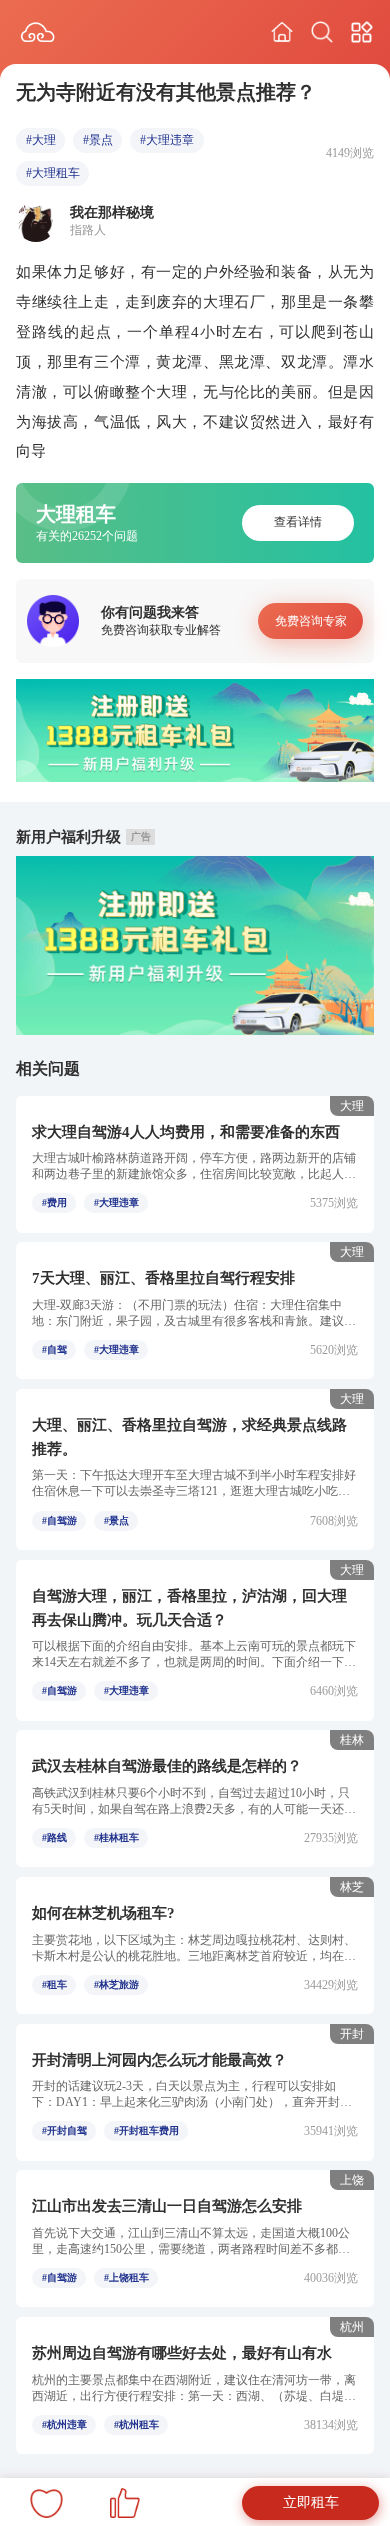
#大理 (41, 140)
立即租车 (311, 2502)
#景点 (98, 140)
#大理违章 (167, 140)
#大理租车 (53, 173)
